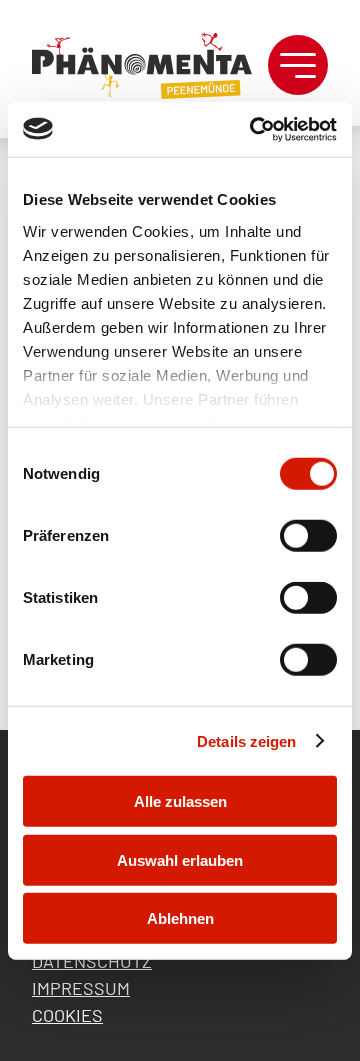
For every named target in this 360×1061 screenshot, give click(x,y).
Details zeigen (246, 740)
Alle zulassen (180, 801)
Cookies (67, 1015)
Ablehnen (180, 918)
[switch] (308, 536)
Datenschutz (92, 961)
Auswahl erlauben (180, 859)
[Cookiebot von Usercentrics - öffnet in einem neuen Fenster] (254, 129)
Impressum (81, 988)
